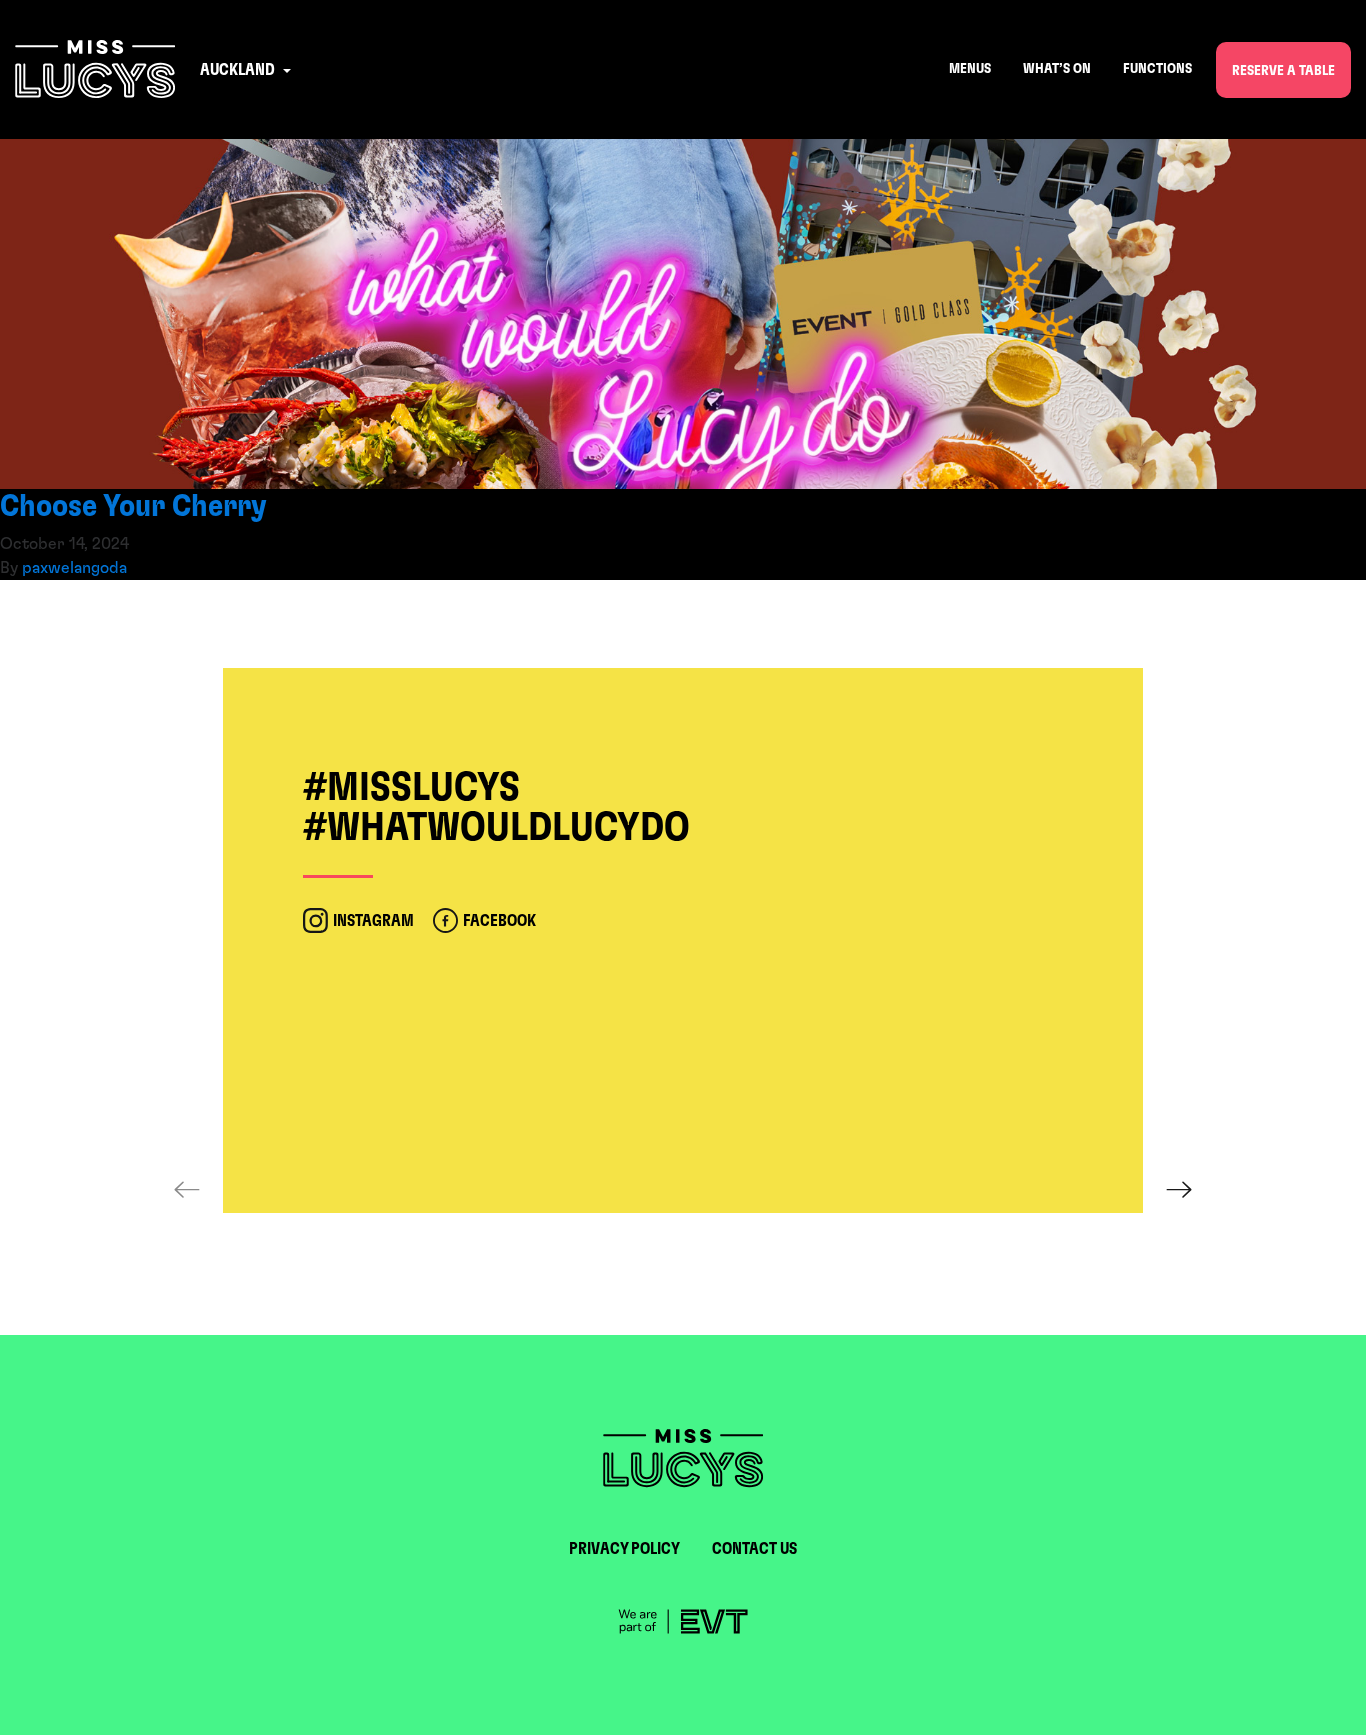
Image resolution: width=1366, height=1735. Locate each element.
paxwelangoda (74, 568)
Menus (970, 69)
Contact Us (754, 1549)
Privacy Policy (624, 1549)
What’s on (1057, 69)
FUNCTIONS (1157, 69)
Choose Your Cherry (133, 506)
